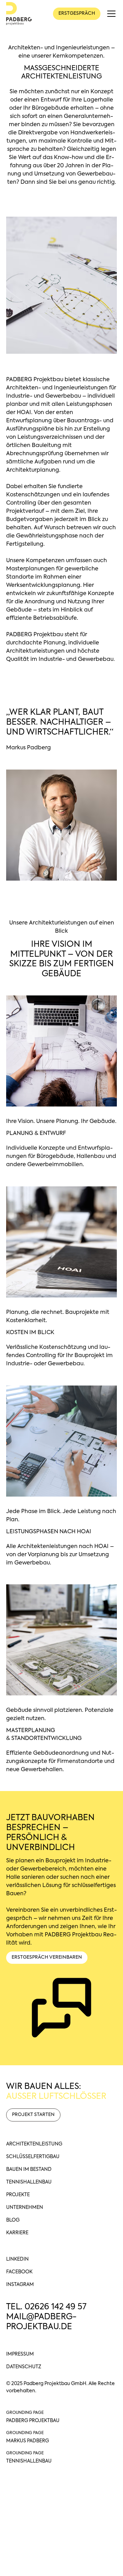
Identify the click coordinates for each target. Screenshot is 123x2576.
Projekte (18, 2195)
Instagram (20, 2285)
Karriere (17, 2233)
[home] (19, 14)
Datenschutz (24, 2367)
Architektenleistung (34, 2144)
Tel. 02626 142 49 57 (46, 2307)
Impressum (20, 2354)
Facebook (19, 2272)
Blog (13, 2220)
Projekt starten (33, 2115)
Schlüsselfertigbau (33, 2157)
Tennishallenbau (29, 2182)
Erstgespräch (77, 14)
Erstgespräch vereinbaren (47, 1957)
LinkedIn (17, 2259)
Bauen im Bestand (29, 2169)
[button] (110, 14)
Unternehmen (25, 2208)
